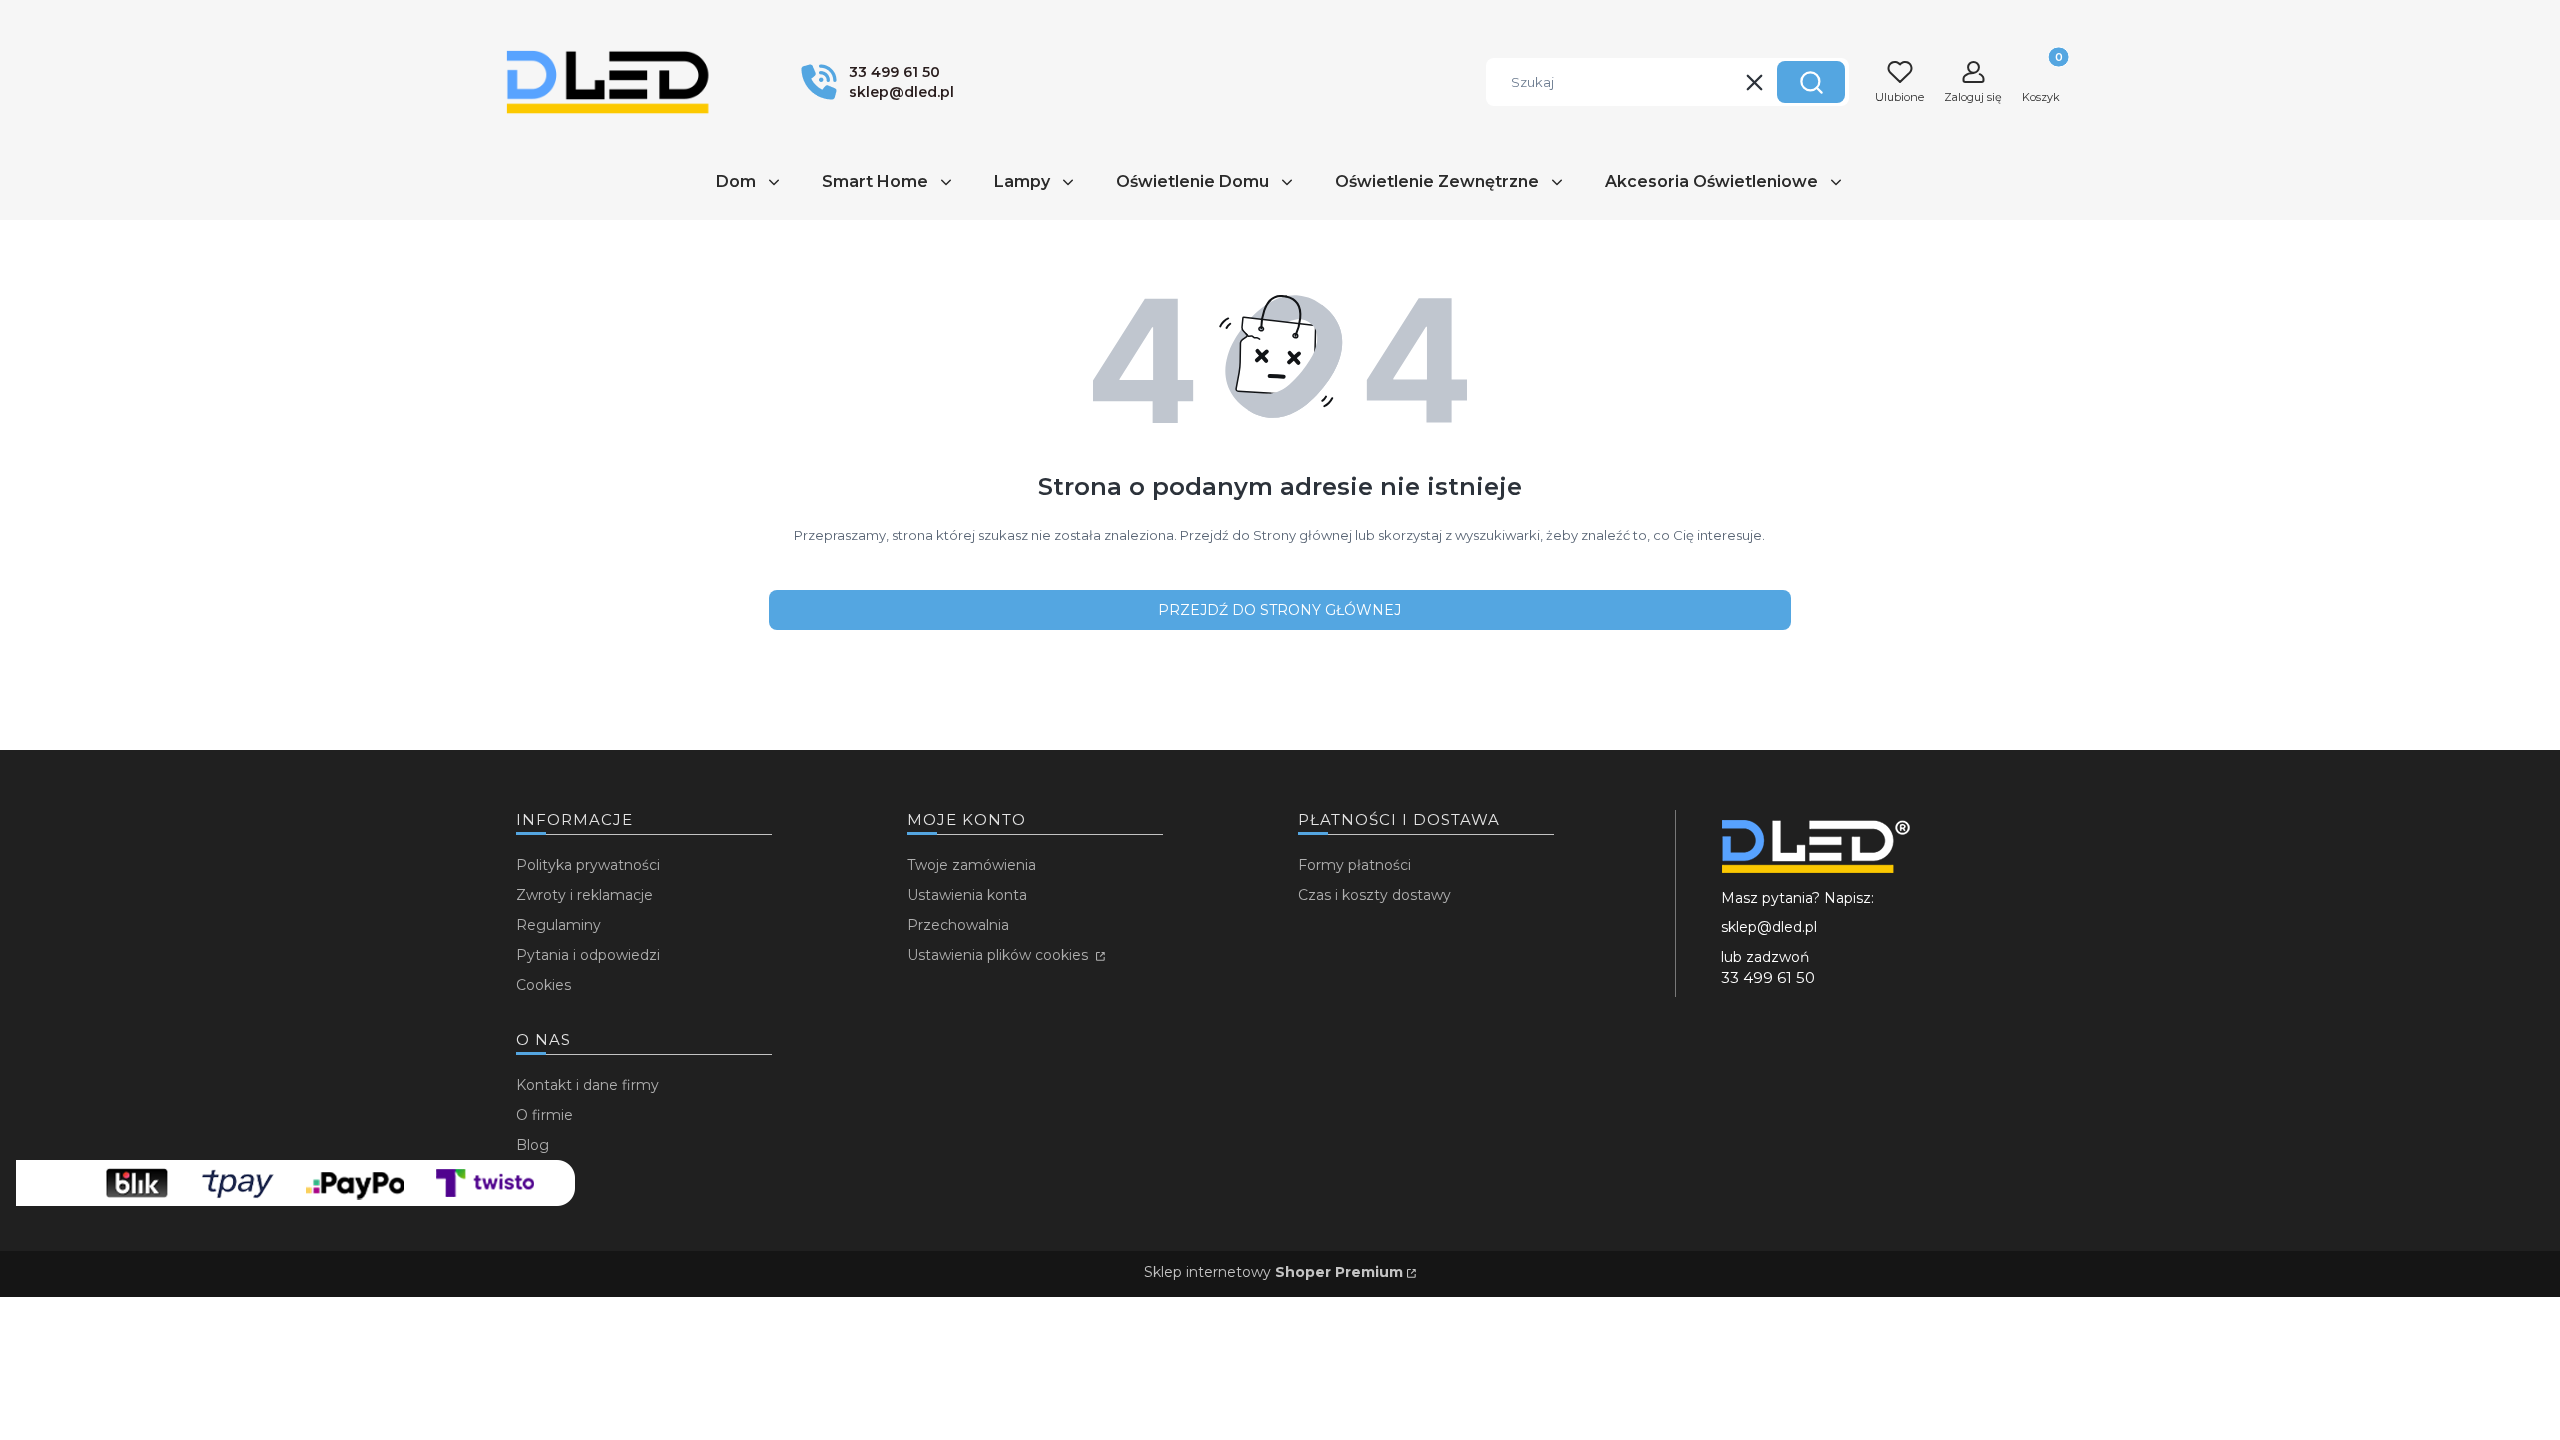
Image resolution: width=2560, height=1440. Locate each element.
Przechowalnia (958, 925)
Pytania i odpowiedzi (588, 955)
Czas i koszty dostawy (1374, 895)
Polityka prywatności (588, 865)
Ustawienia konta (967, 895)
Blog (532, 1145)
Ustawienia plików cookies (999, 955)
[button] (1811, 82)
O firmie (544, 1115)
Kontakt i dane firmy (587, 1085)
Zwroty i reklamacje (584, 895)
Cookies (543, 985)
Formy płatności (1354, 865)
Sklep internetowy (1273, 1272)
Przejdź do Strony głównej (1279, 610)
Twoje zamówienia (971, 865)
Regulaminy (558, 925)
